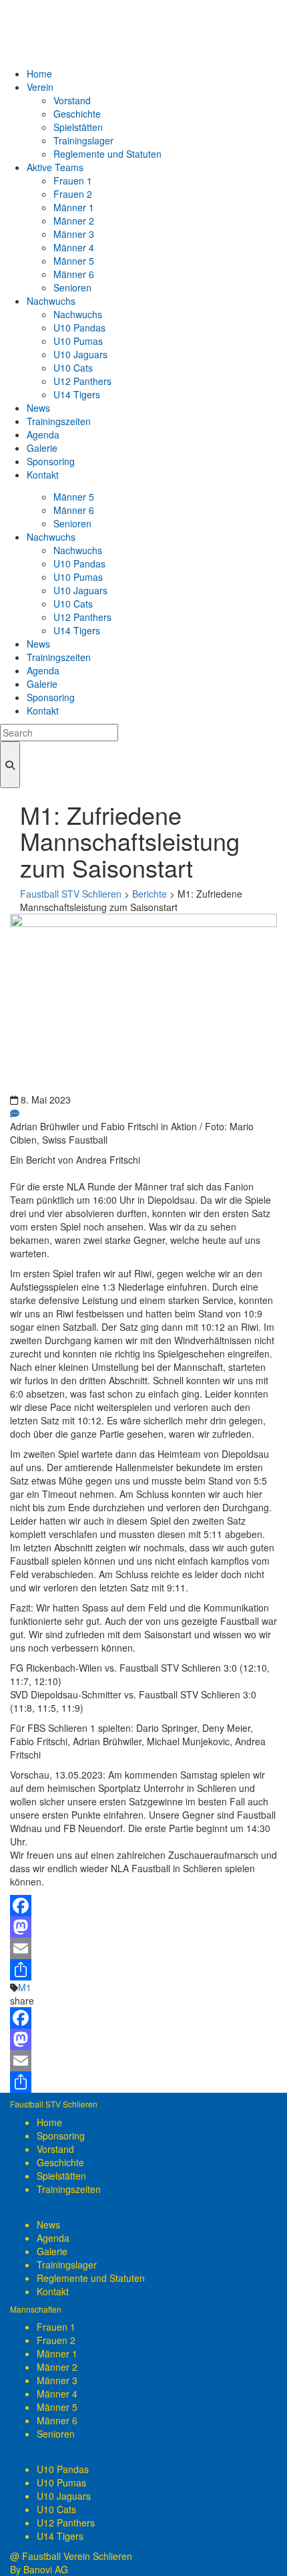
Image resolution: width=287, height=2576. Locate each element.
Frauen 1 (56, 2327)
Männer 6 (57, 2420)
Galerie (52, 2251)
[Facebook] (143, 1906)
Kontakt (53, 2291)
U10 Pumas (61, 2482)
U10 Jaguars (64, 2496)
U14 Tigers (60, 2536)
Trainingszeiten (69, 2189)
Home (49, 2122)
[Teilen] (143, 1970)
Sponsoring (61, 2136)
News (48, 2224)
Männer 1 (57, 2353)
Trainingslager (67, 2265)
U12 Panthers (66, 2523)
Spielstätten (61, 2176)
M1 (25, 1987)
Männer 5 (57, 2407)
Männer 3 (57, 2380)
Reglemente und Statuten (91, 2278)
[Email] (143, 1948)
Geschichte (60, 2162)
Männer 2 (57, 2367)
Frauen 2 (56, 2340)
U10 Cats (56, 2509)
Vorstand (55, 2149)
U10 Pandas (63, 2469)
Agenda (53, 2238)
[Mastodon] (143, 1927)
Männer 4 (57, 2394)
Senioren (56, 2434)
